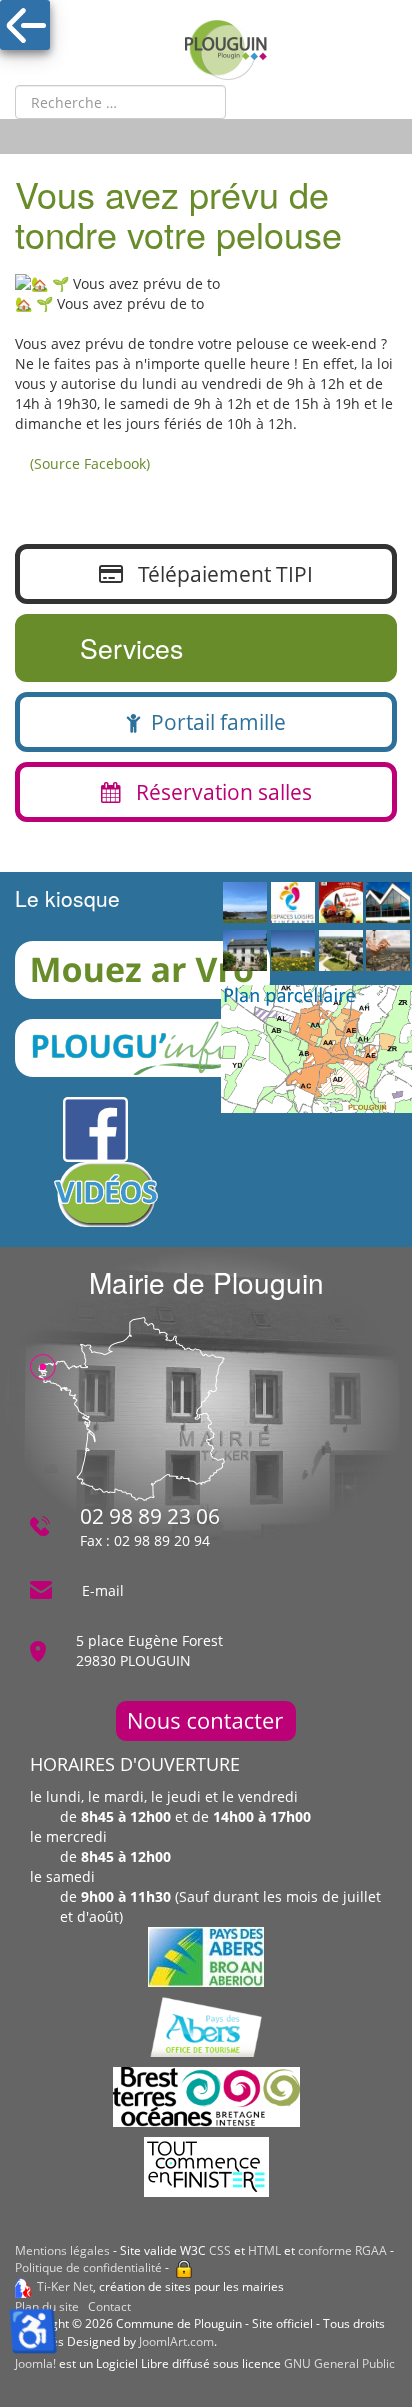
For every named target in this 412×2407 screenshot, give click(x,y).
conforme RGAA (342, 2250)
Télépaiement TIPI (218, 574)
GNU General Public (339, 2363)
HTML (264, 2250)
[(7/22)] (341, 952)
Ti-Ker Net (65, 2286)
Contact (109, 2306)
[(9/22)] (245, 905)
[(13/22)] (388, 952)
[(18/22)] (293, 905)
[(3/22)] (341, 905)
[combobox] (120, 102)
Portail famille (213, 722)
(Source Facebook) (90, 463)
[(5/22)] (245, 952)
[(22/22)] (293, 952)
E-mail (103, 1590)
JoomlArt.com (176, 2341)
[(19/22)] (388, 905)
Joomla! (35, 2363)
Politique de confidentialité (88, 2267)
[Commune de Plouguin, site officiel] (226, 50)
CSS (220, 2250)
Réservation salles (216, 792)
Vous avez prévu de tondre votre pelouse (178, 213)
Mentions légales (62, 2250)
